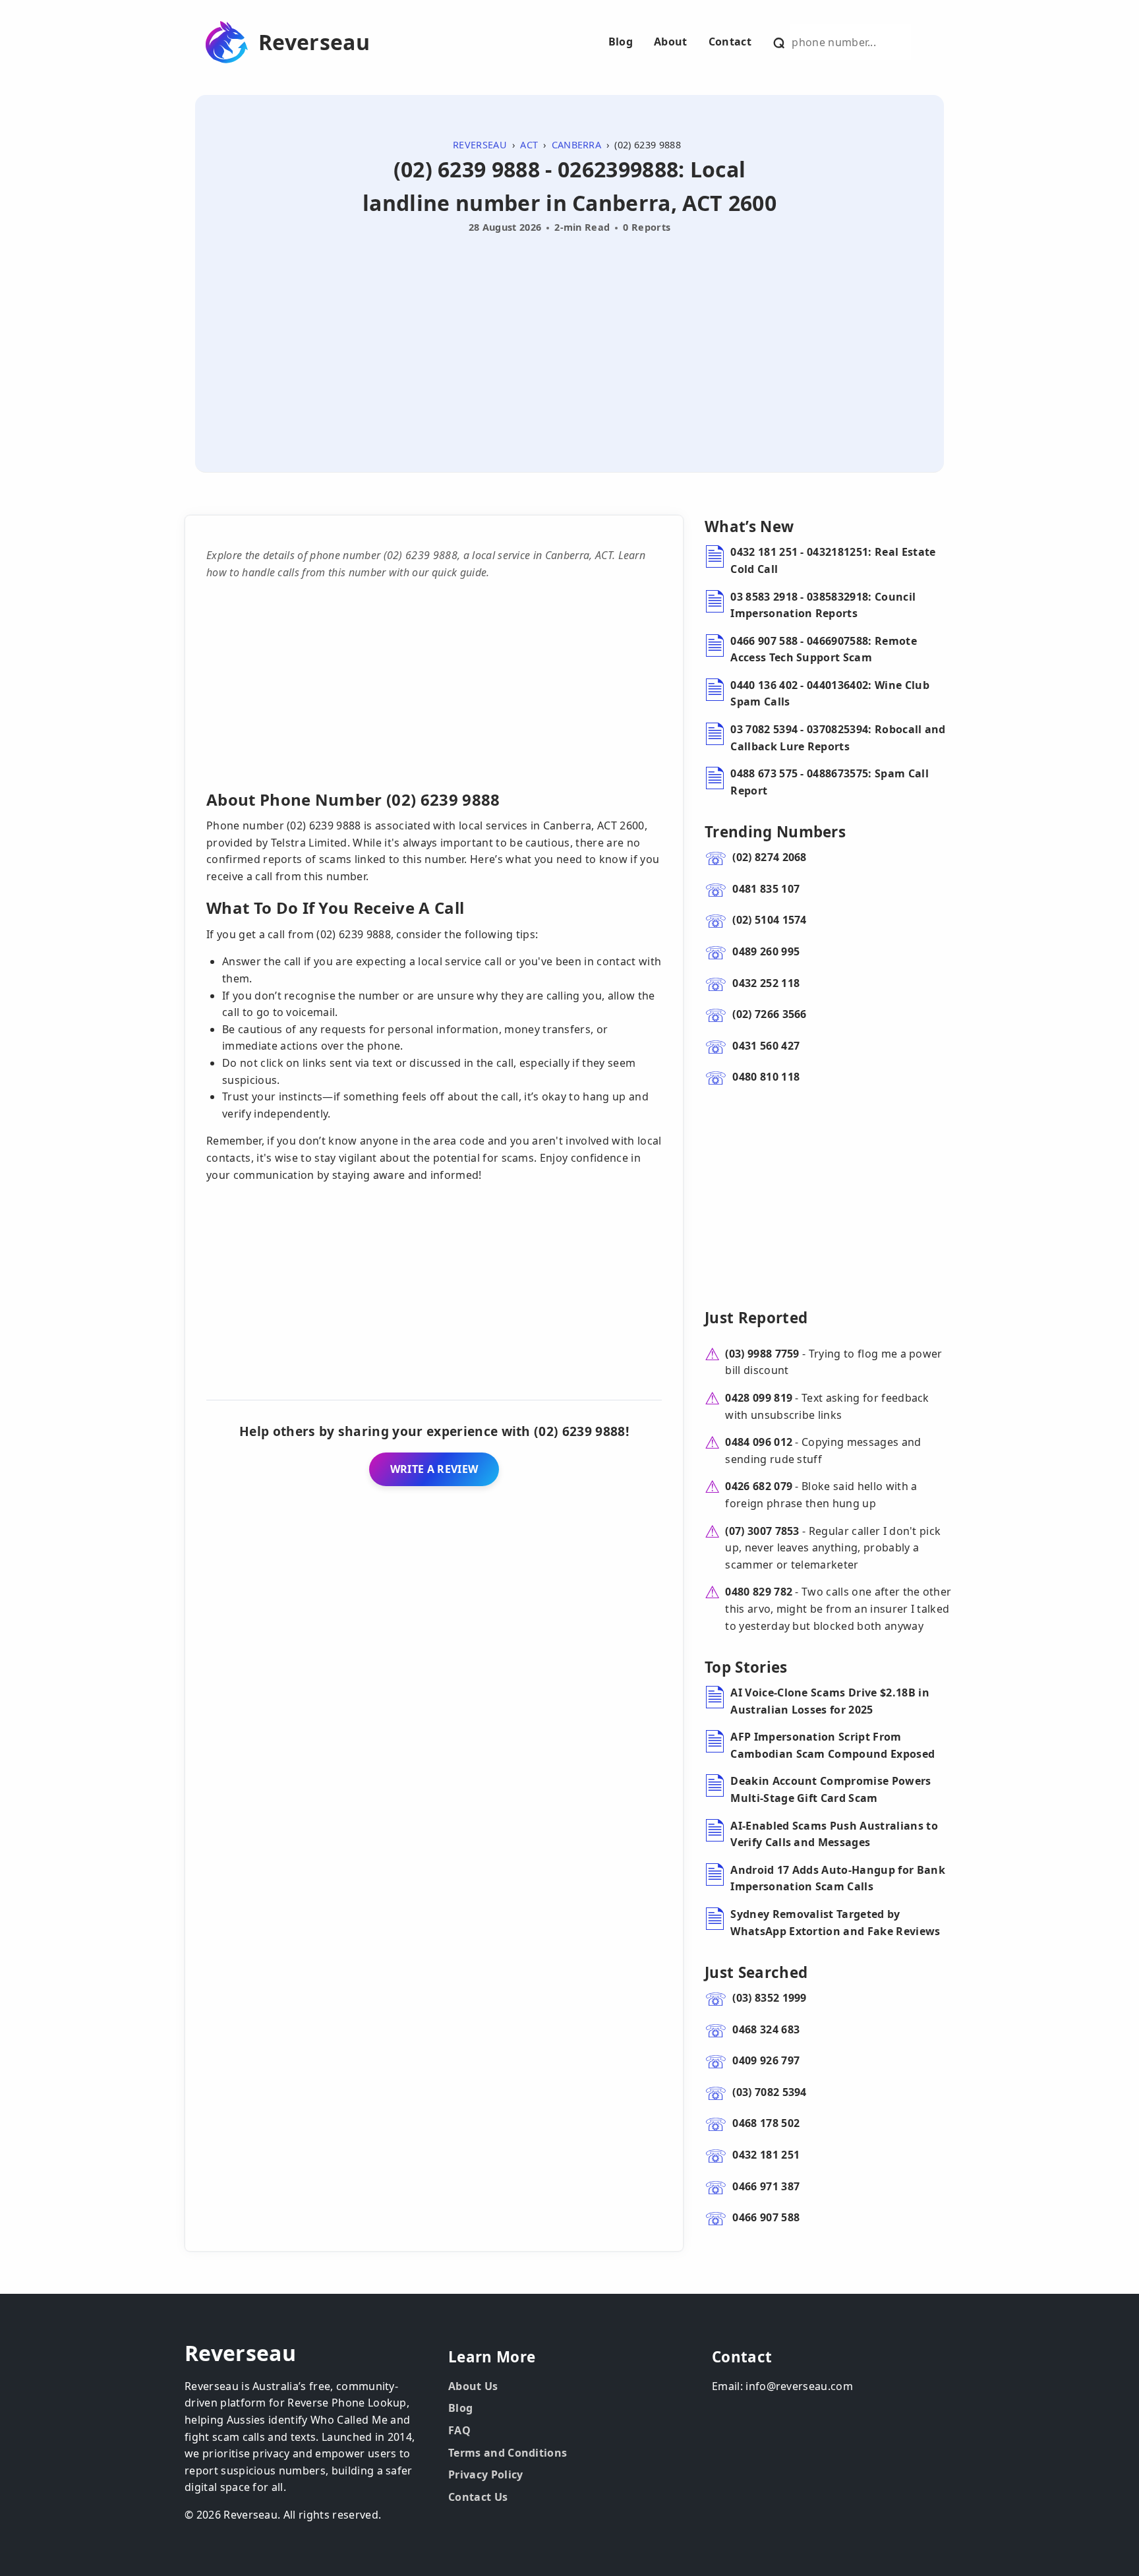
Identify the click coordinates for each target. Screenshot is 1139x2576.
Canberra (577, 145)
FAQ (459, 2430)
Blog (621, 42)
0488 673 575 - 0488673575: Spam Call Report (830, 782)
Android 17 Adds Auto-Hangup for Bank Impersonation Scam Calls (838, 1878)
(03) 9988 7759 (762, 1354)
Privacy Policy (485, 2474)
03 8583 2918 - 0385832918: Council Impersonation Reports (823, 605)
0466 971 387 (766, 2186)
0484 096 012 (759, 1442)
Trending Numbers (775, 832)
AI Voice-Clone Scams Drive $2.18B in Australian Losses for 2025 (830, 1701)
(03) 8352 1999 (769, 1998)
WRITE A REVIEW (434, 1469)
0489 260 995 (766, 951)
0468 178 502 (766, 2123)
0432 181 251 (766, 2155)
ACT (529, 145)
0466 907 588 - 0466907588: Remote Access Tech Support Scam (824, 649)
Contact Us (478, 2497)
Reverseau (314, 42)
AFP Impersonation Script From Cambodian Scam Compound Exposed (832, 1745)
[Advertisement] (569, 338)
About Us (473, 2386)
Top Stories (746, 1667)
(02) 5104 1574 (769, 920)
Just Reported (756, 1318)
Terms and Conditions (508, 2453)
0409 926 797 (766, 2060)
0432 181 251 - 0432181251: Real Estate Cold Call (833, 560)
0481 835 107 (766, 889)
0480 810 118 (766, 1077)
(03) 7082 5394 (769, 2092)
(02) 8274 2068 (769, 857)
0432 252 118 (766, 983)
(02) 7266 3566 (769, 1014)
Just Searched (756, 1972)
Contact (730, 42)
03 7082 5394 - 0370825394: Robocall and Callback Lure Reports (838, 738)
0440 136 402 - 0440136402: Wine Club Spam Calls (830, 694)
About (671, 42)
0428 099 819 (759, 1398)
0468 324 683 (766, 2029)
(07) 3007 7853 (762, 1531)
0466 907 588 (766, 2217)
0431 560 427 (766, 1046)
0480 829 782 (759, 1592)
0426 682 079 (759, 1486)
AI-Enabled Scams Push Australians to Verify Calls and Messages (834, 1834)
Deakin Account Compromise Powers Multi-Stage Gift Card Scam (831, 1789)
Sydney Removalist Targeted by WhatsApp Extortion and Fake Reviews (835, 1923)
